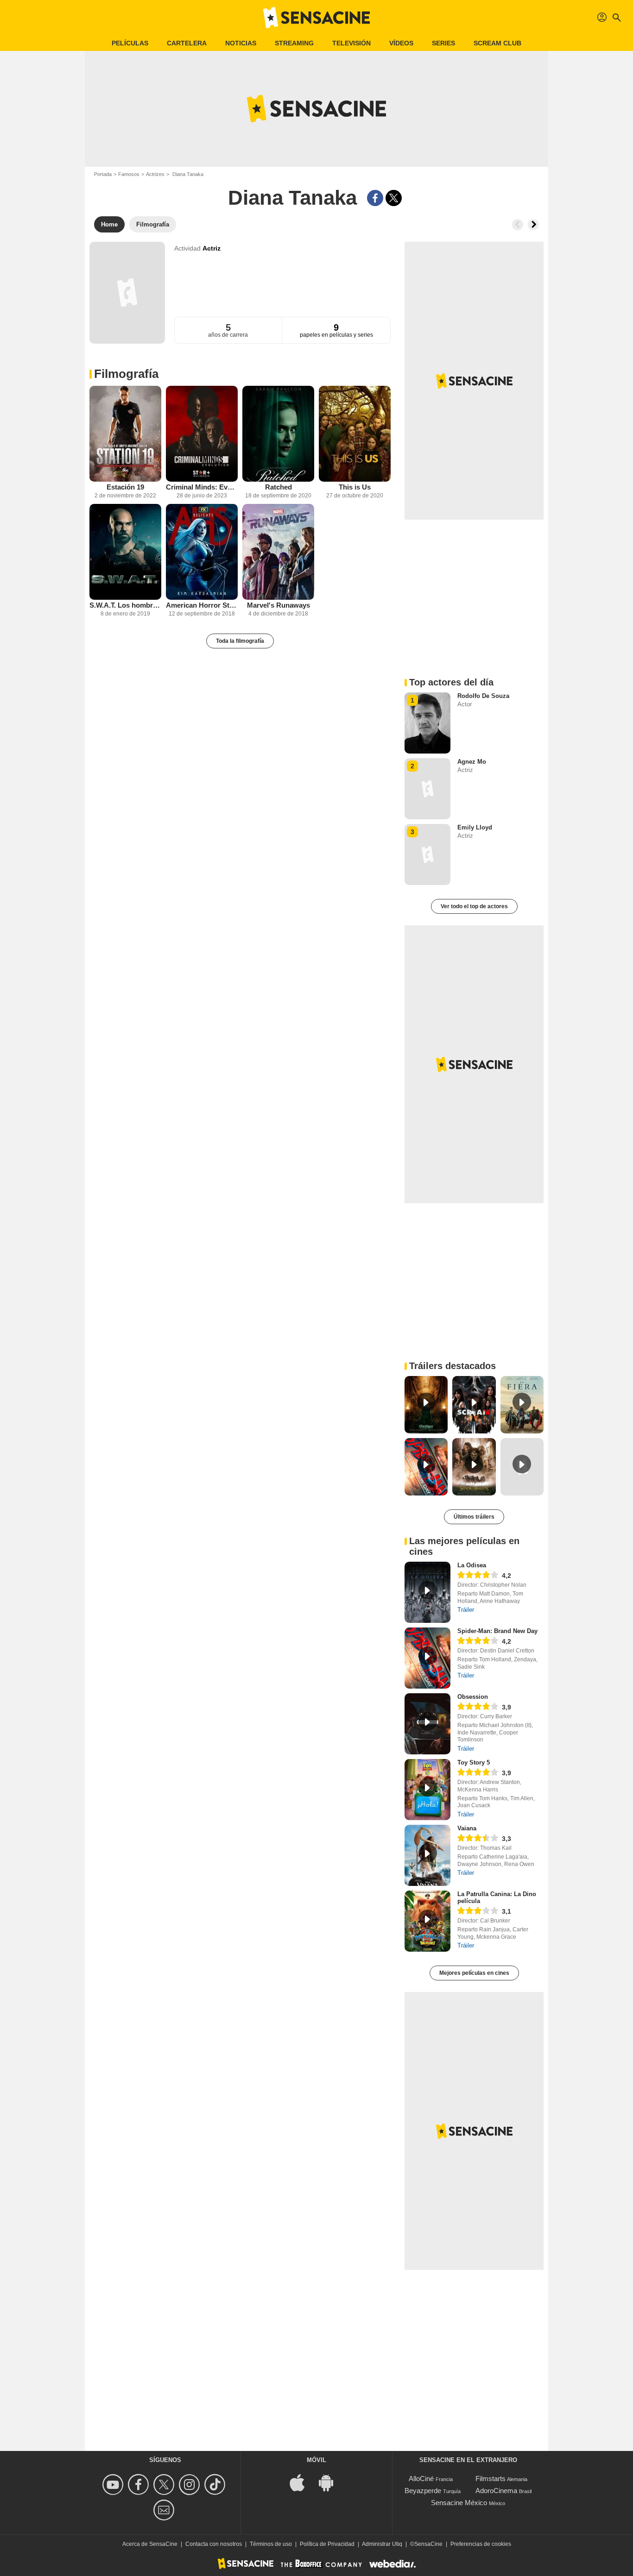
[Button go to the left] (518, 225)
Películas (130, 43)
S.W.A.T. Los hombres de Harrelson (125, 605)
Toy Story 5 (474, 1762)
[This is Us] (355, 434)
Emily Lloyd (475, 827)
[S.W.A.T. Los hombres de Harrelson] (125, 552)
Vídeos (401, 43)
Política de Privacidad (327, 2544)
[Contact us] (165, 2510)
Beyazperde (423, 2491)
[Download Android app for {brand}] (331, 2482)
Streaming (294, 43)
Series (443, 43)
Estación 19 (125, 487)
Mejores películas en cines (474, 1973)
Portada (103, 174)
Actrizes (155, 174)
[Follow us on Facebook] (140, 2485)
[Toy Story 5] (427, 1790)
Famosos (129, 174)
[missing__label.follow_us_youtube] (114, 2485)
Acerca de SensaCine (150, 2544)
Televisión (351, 43)
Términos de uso (271, 2544)
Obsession (473, 1697)
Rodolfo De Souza (483, 696)
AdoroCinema (496, 2491)
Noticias (241, 43)
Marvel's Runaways (279, 605)
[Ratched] (278, 434)
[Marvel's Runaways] (278, 552)
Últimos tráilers (474, 1517)
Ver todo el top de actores (474, 906)
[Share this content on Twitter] (394, 198)
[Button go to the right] (533, 225)
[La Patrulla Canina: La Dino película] (427, 1921)
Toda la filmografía (240, 641)
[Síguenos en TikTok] (216, 2485)
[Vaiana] (427, 1855)
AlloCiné (421, 2479)
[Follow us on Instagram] (191, 2485)
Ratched (279, 487)
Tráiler (466, 1610)
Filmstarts (491, 2479)
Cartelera (187, 43)
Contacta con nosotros (214, 2544)
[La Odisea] (427, 1592)
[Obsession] (427, 1724)
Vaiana (467, 1828)
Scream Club (497, 43)
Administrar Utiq (382, 2544)
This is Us (355, 487)
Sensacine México (459, 2503)
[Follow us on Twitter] (165, 2485)
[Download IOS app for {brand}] (302, 2482)
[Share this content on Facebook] (375, 198)
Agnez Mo (472, 762)
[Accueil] (316, 18)
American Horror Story (202, 605)
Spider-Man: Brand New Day (497, 1631)
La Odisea (472, 1565)
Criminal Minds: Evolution (202, 487)
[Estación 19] (125, 434)
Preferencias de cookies (481, 2544)
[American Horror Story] (202, 552)
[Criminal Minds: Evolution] (202, 434)
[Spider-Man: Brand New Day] (427, 1658)
